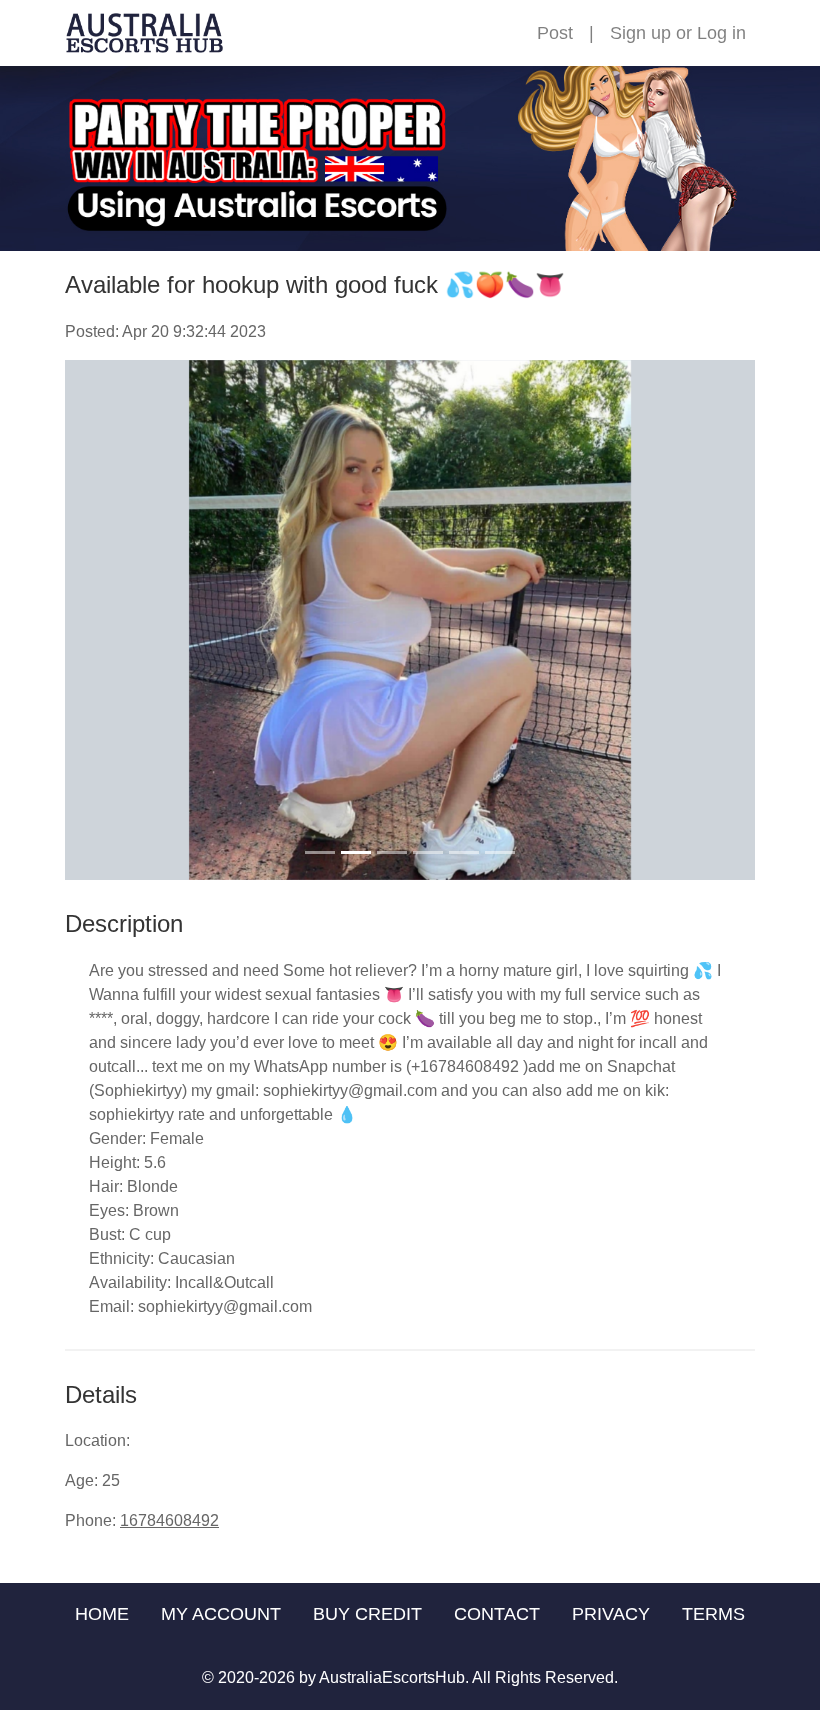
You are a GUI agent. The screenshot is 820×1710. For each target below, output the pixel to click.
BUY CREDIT (367, 1614)
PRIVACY (611, 1614)
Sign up (640, 33)
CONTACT (497, 1614)
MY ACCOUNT (221, 1614)
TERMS (713, 1614)
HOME (102, 1614)
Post (555, 33)
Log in (721, 33)
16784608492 (169, 1520)
